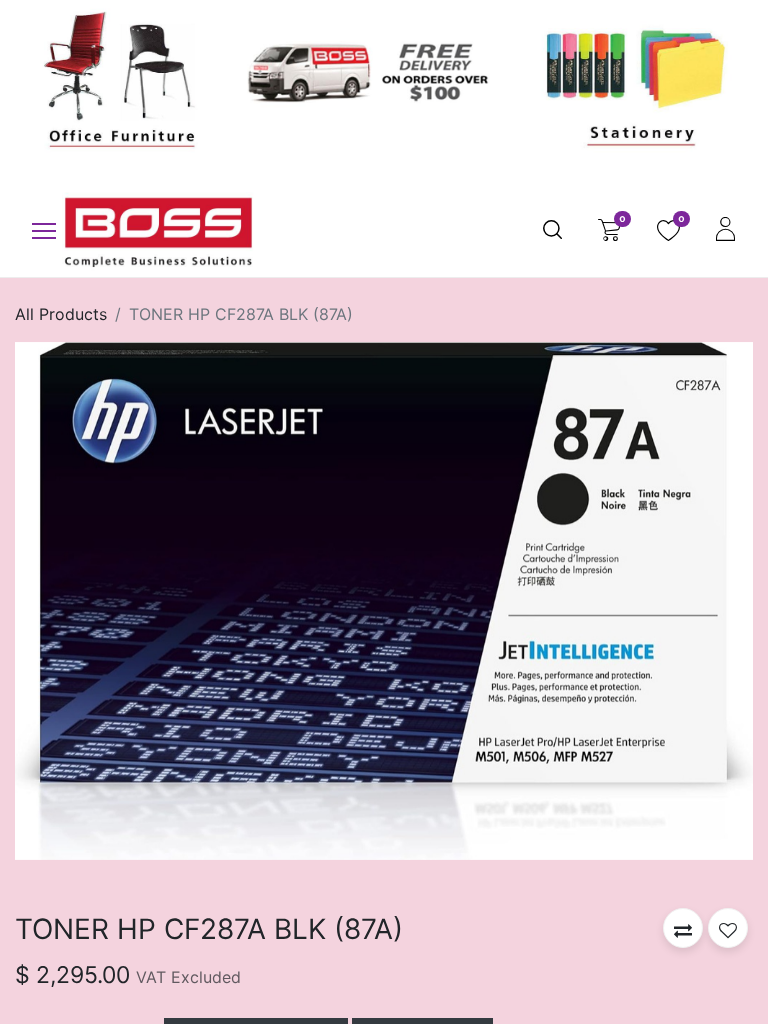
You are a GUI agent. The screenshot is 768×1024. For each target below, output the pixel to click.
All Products (61, 314)
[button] (683, 928)
